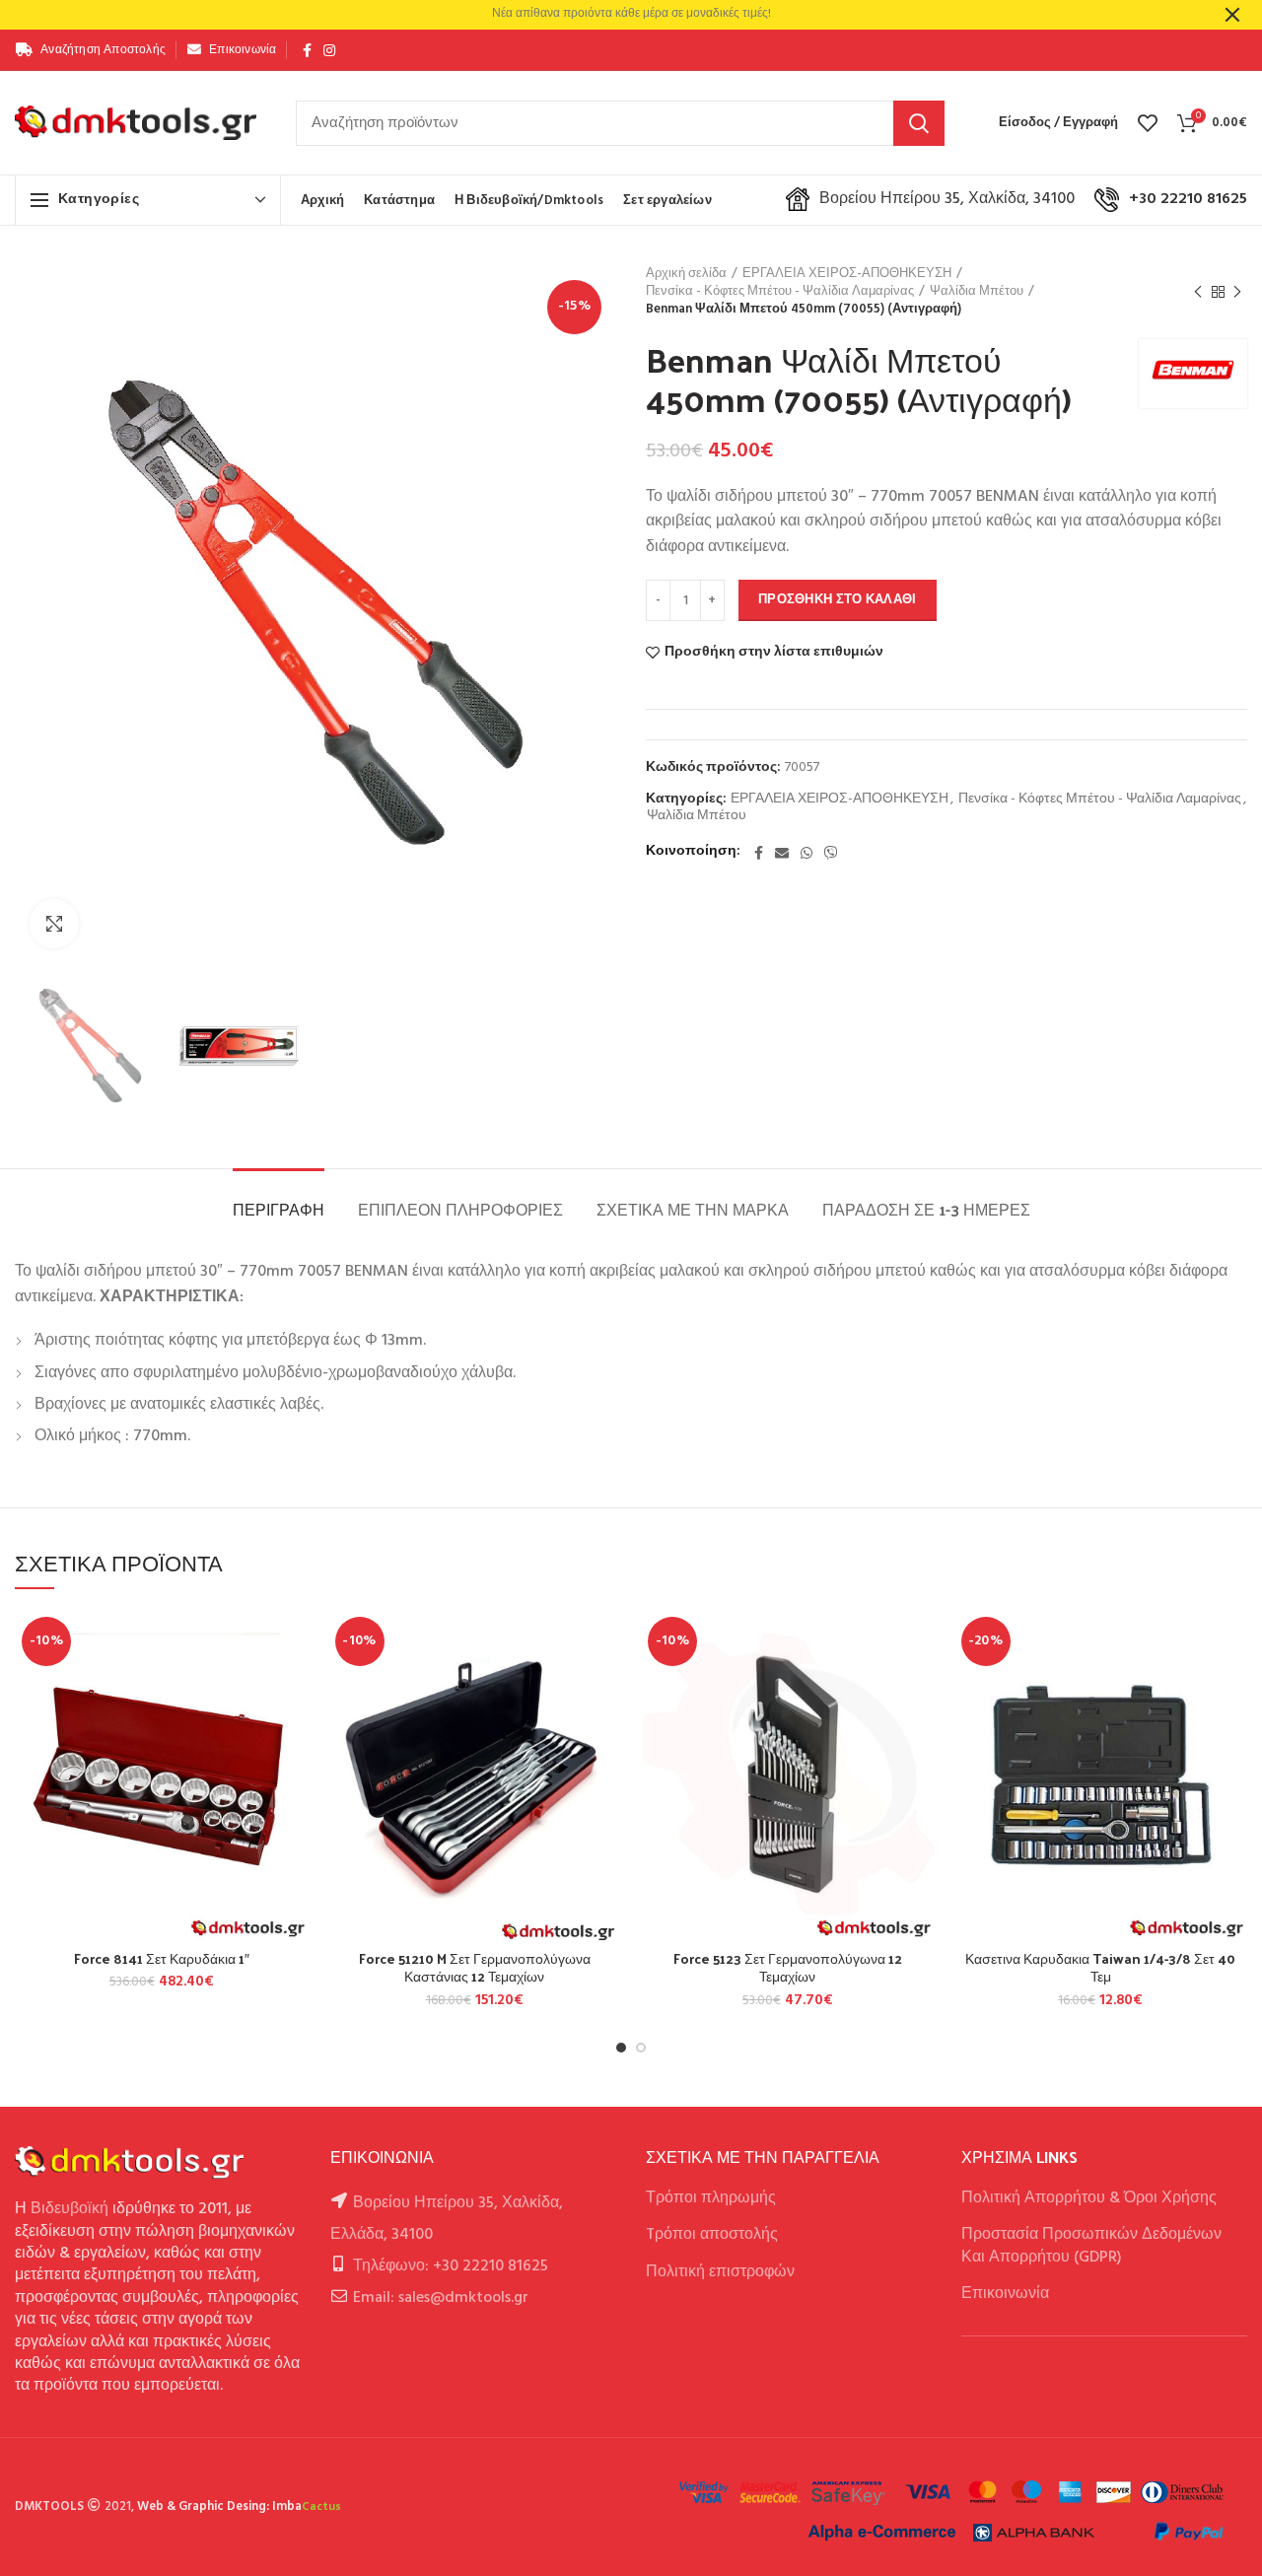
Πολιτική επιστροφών (720, 2272)
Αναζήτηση (919, 123)
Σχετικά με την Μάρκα (693, 1209)
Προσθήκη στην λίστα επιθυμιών (774, 653)
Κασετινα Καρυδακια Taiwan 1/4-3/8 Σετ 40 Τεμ (1100, 1968)
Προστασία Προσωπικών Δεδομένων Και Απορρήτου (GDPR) (1091, 2246)
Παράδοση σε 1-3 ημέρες (926, 1209)
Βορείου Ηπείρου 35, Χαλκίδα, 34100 (947, 199)
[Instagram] (329, 50)
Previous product (1198, 292)
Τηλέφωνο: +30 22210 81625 (451, 2266)
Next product (1237, 292)
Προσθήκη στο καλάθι (838, 600)
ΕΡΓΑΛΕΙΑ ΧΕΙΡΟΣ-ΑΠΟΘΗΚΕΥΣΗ (847, 274)
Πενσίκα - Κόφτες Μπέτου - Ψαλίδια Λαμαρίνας (780, 292)
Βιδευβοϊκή (70, 2209)
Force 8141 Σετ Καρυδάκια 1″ (162, 1959)
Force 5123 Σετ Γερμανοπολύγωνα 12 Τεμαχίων (788, 1968)
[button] (294, 1686)
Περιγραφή (279, 1209)
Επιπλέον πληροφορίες (460, 1209)
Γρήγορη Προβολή (294, 1731)
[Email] (782, 853)
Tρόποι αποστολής (712, 2235)
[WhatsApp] (806, 853)
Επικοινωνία (1005, 2294)
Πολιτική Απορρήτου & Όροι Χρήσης (1089, 2198)
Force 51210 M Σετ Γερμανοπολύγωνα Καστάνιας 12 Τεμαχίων (475, 1968)
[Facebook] (307, 50)
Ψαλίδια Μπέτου (977, 292)
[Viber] (831, 853)
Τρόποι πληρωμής (711, 2198)
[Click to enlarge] (54, 924)
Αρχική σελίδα (686, 274)
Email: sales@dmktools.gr (441, 2298)
